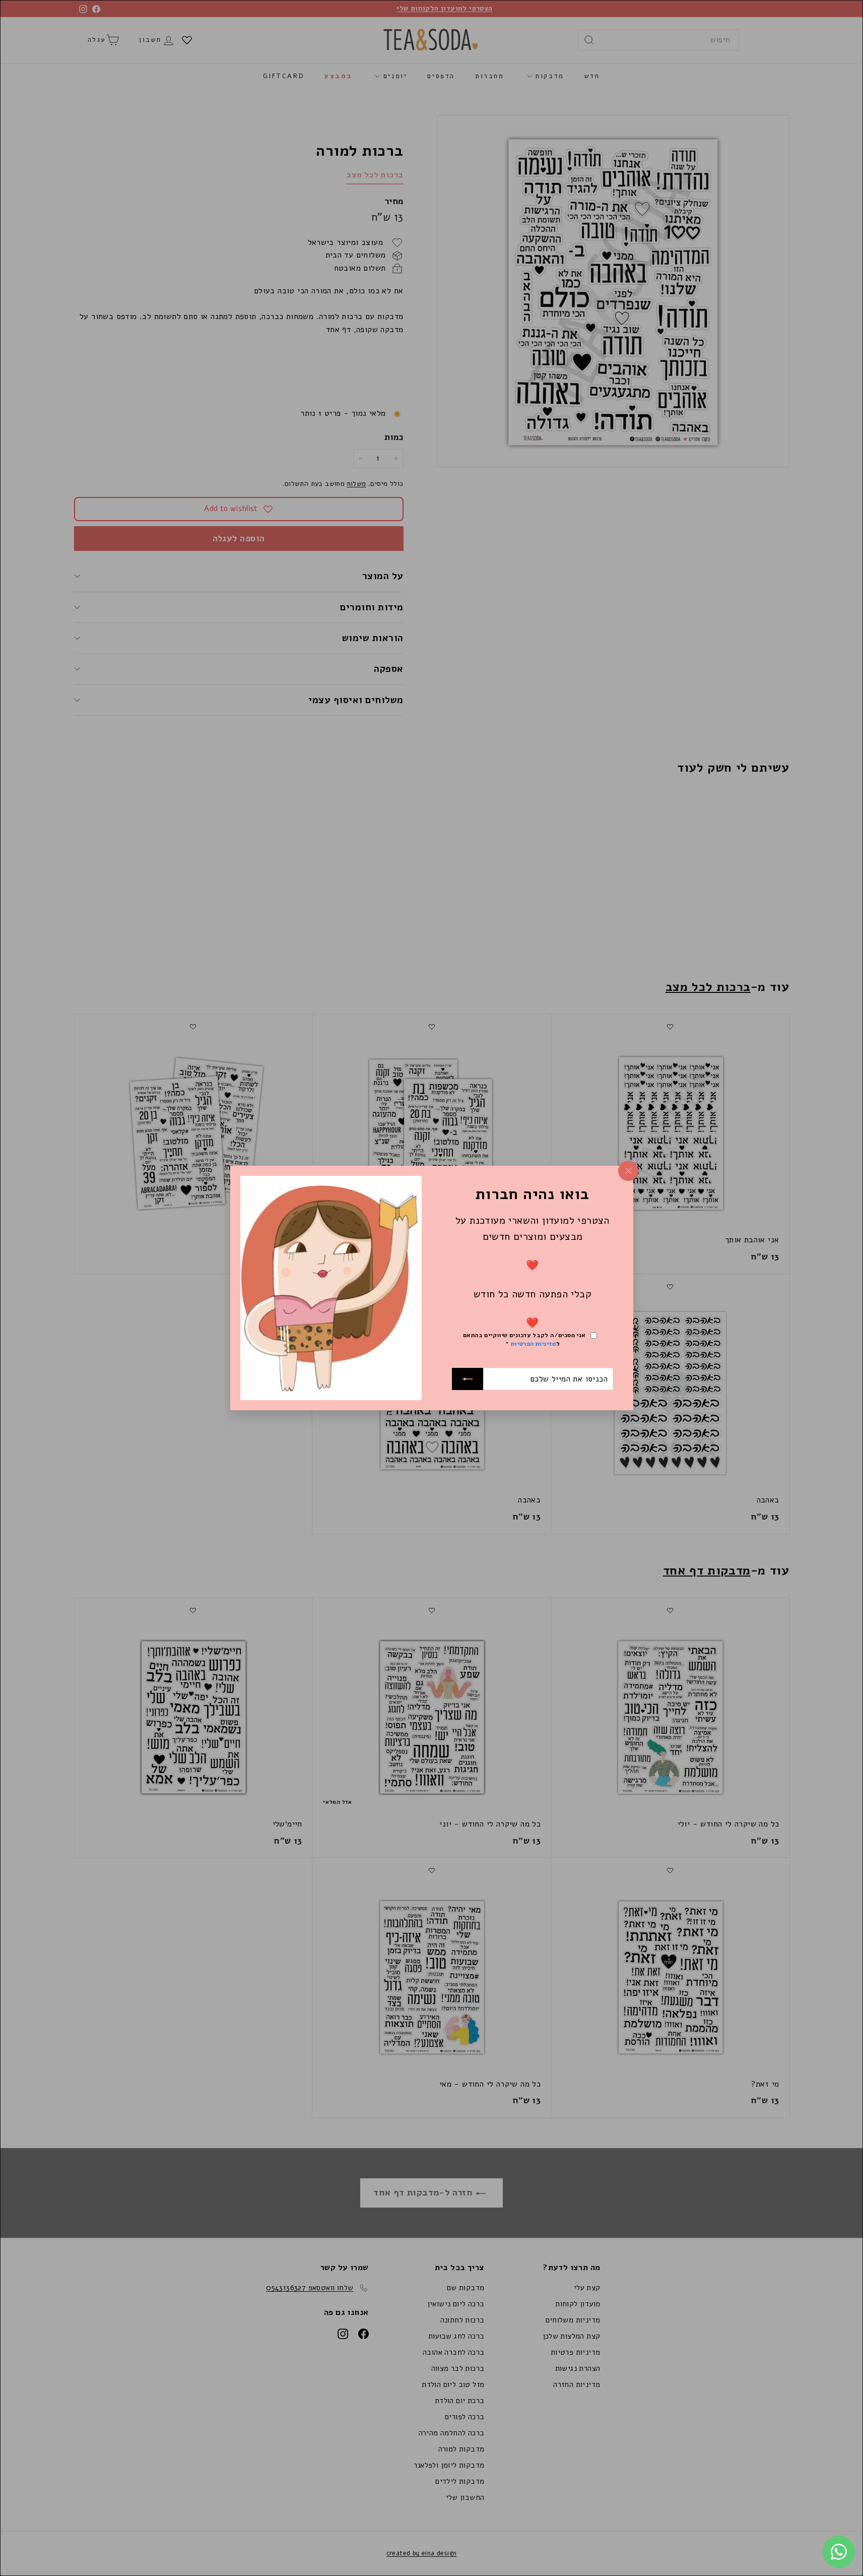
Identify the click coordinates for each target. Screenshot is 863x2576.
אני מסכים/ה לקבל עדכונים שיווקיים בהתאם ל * (524, 1339)
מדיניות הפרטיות (533, 1343)
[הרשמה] (468, 1379)
